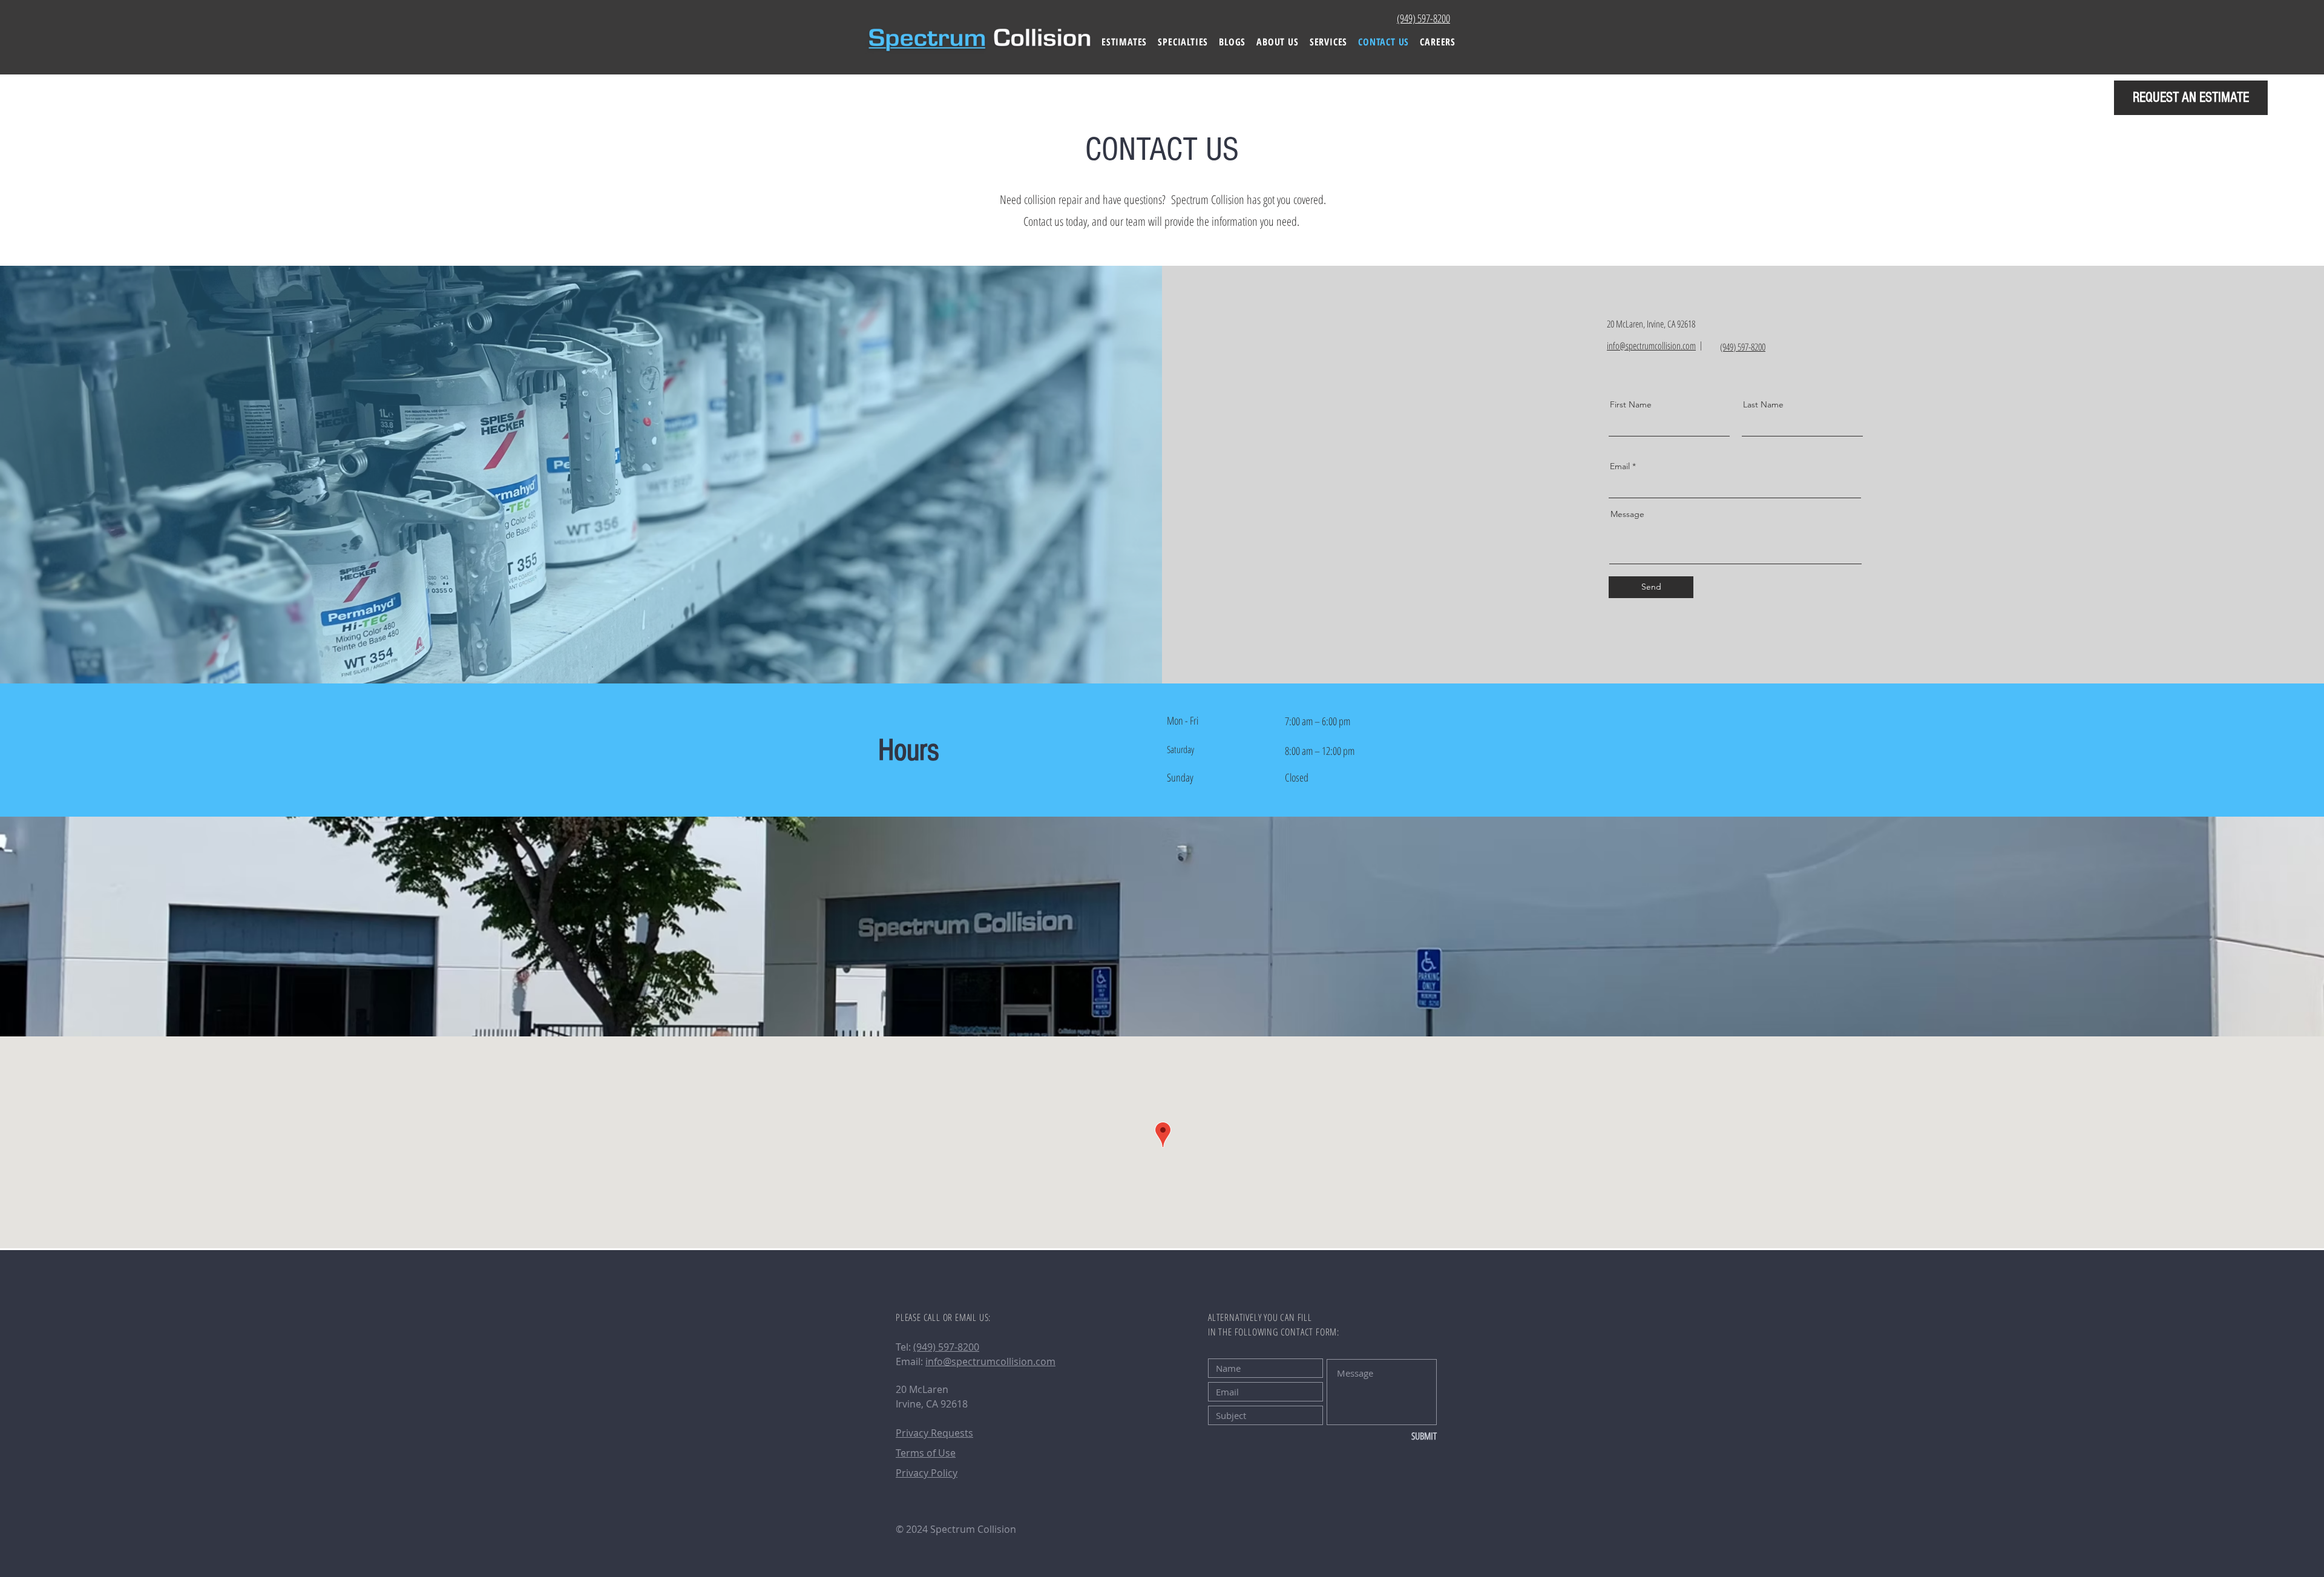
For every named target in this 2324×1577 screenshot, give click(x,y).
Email (1620, 466)
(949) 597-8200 (946, 1347)
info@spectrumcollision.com (990, 1361)
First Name (1631, 404)
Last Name (1763, 404)
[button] (1183, 42)
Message (1627, 514)
